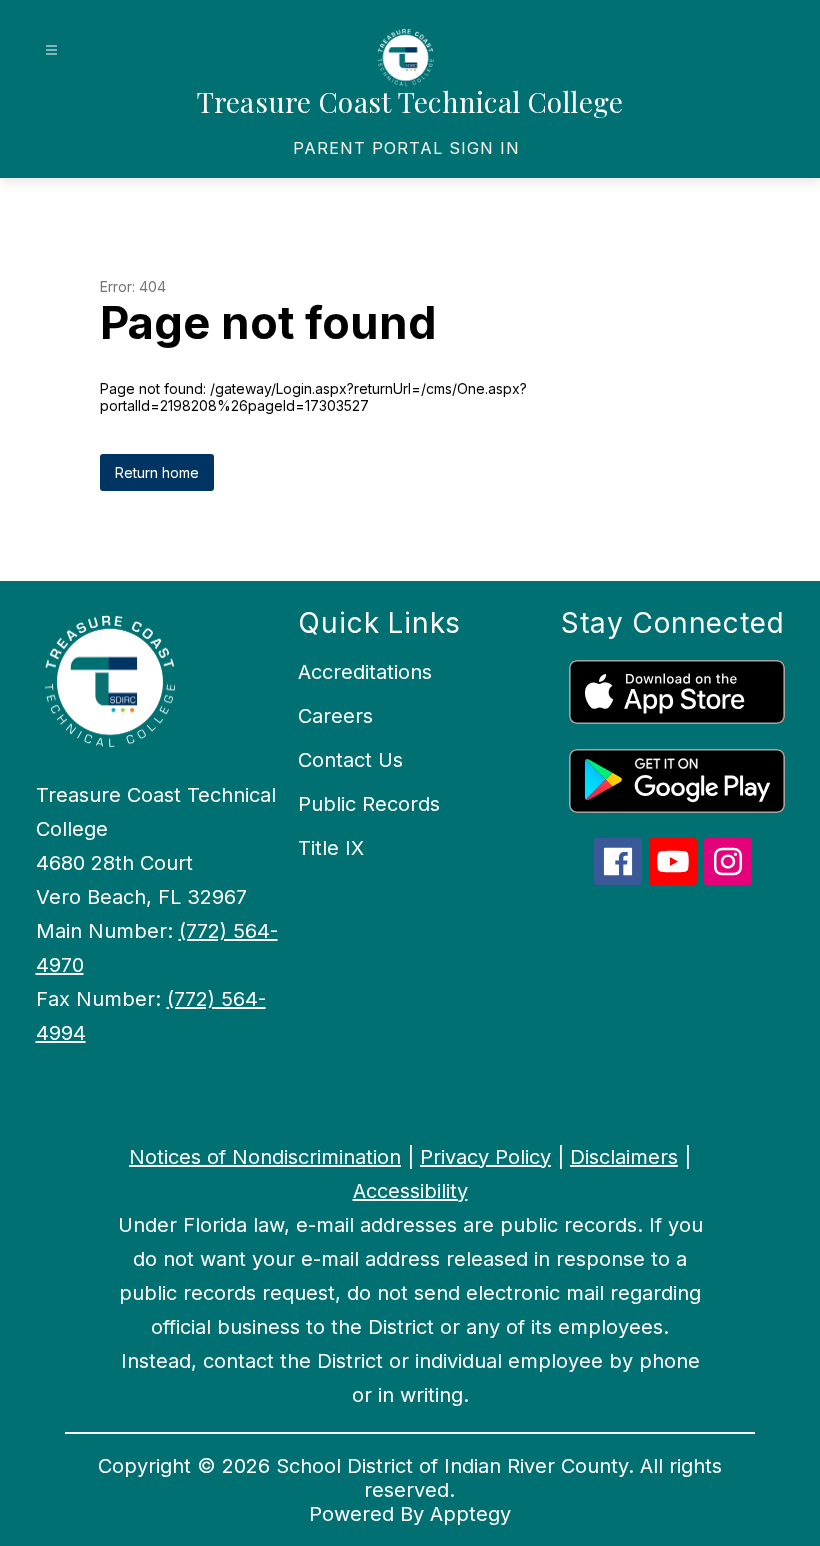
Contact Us (350, 760)
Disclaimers (624, 1157)
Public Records (369, 804)
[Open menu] (51, 50)
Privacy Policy (485, 1157)
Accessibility (410, 1191)
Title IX (331, 848)
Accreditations (365, 672)
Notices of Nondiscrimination (265, 1157)
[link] (406, 148)
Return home (157, 472)
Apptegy (470, 1514)
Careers (335, 716)
